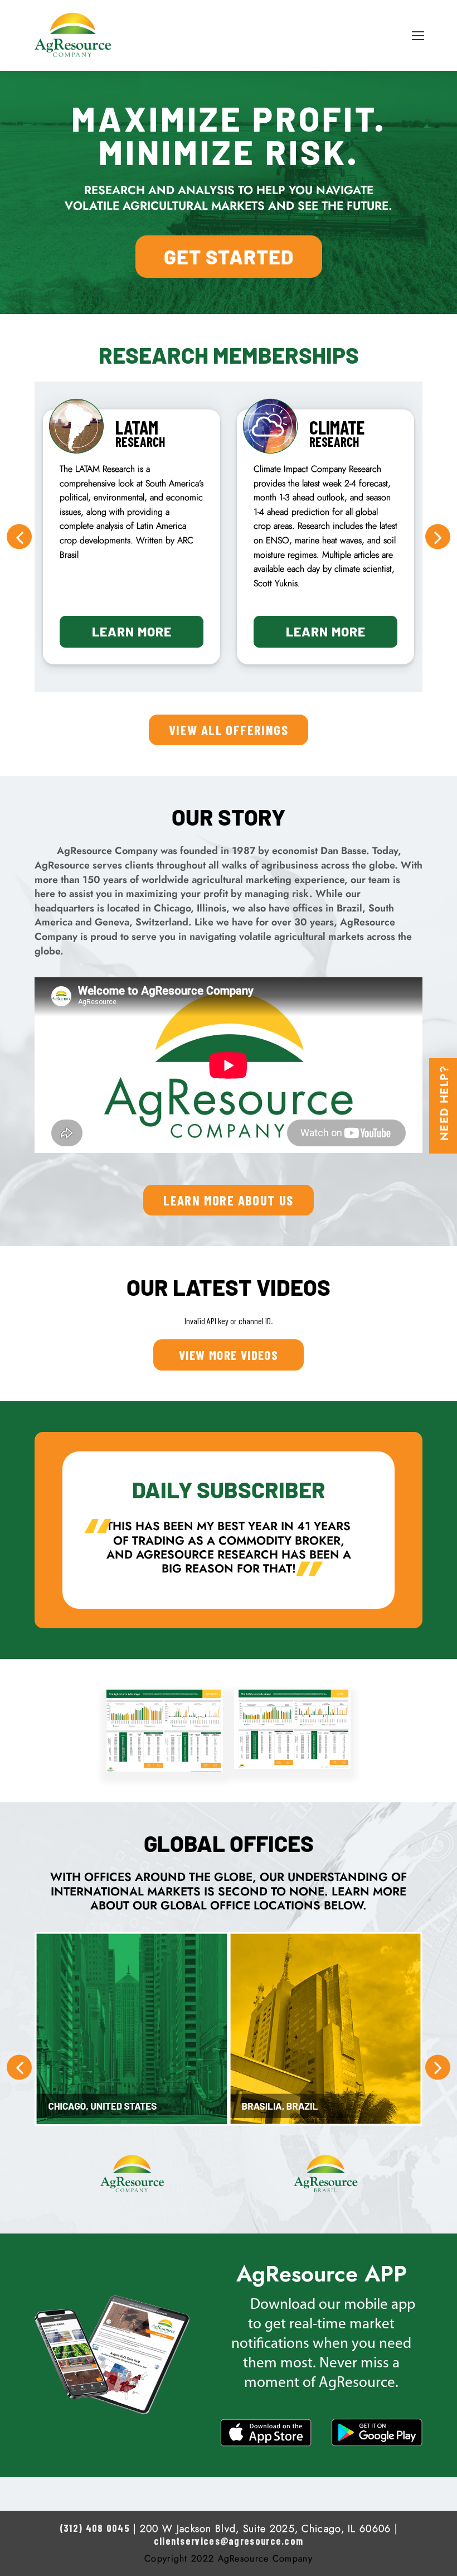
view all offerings (229, 730)
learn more (132, 631)
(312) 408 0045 (95, 2528)
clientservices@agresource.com (229, 2541)
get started (229, 256)
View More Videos (229, 1355)
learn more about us (229, 1200)
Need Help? (444, 1103)
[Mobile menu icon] (418, 36)
